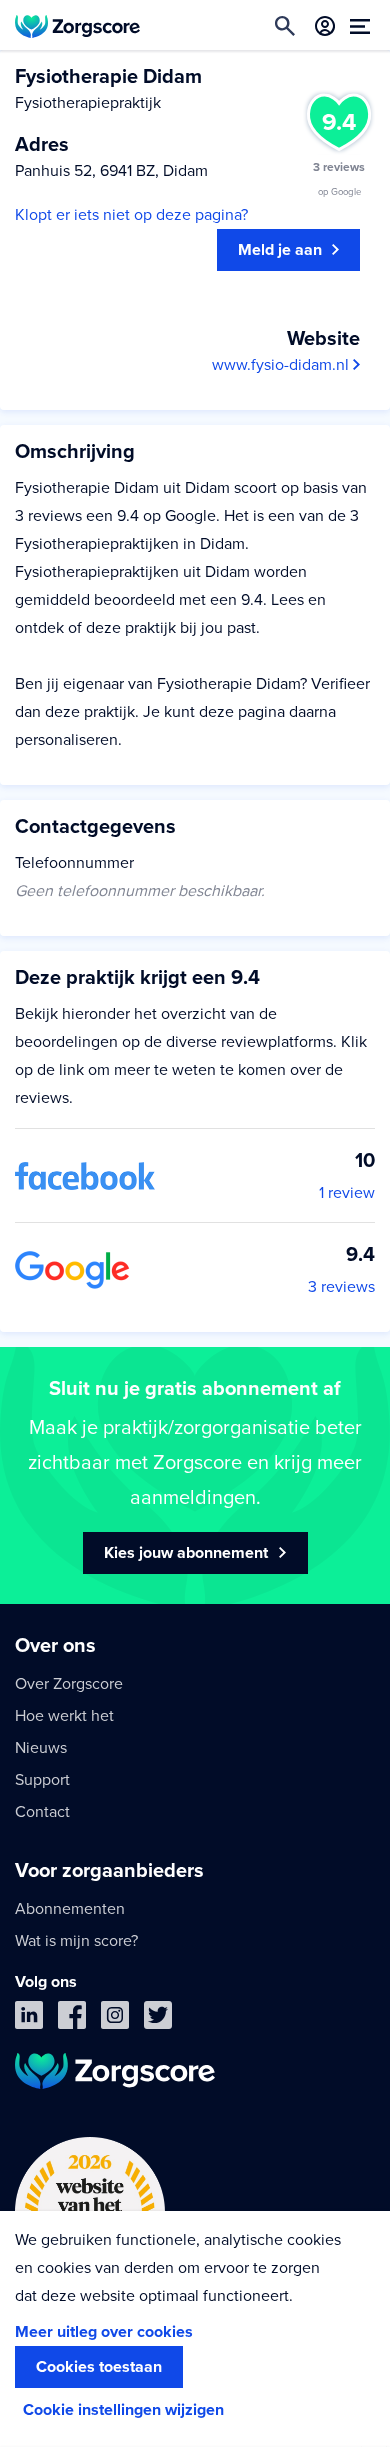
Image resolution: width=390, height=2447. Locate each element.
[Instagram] (115, 2019)
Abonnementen (70, 1909)
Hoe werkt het (64, 1716)
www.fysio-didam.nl (282, 365)
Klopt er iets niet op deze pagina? (131, 215)
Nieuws (41, 1748)
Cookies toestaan (99, 2367)
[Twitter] (158, 2019)
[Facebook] (72, 2019)
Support (42, 1780)
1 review (347, 1193)
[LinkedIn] (29, 2019)
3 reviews (341, 1287)
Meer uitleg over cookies (104, 2332)
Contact (42, 1812)
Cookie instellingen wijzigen (123, 2410)
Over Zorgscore (69, 1684)
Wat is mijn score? (76, 1941)
